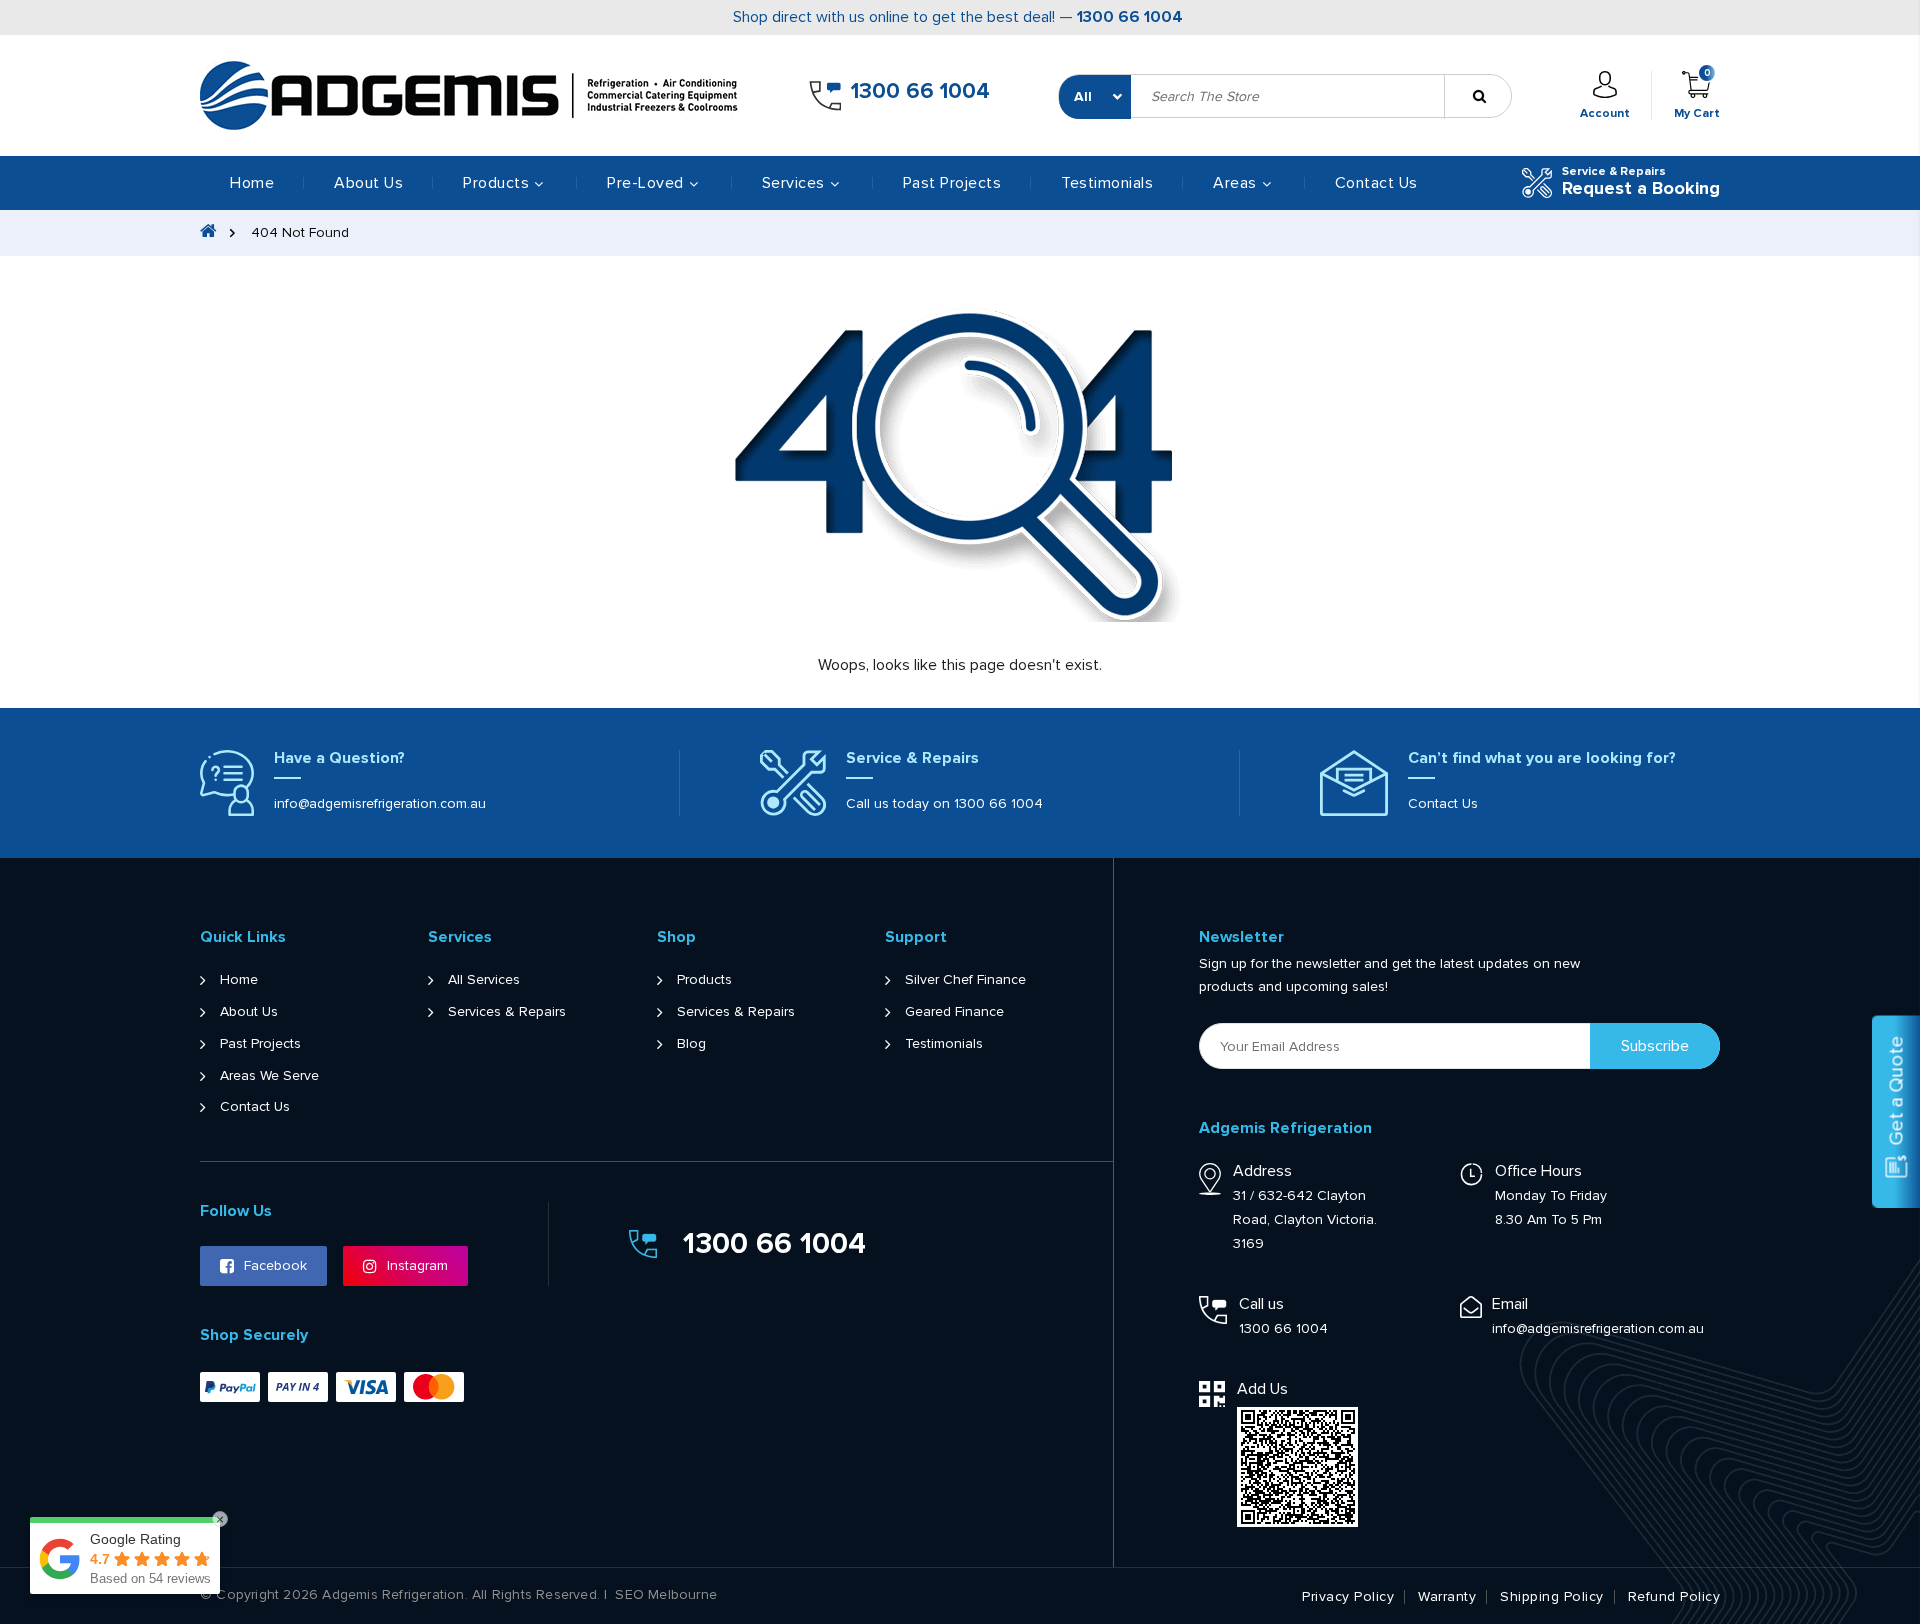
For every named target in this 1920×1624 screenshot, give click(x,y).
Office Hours (1538, 1171)
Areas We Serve (269, 1076)
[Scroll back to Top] (1882, 1521)
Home (252, 183)
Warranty (1447, 1597)
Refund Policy (1674, 1597)
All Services (484, 980)
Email (1510, 1304)
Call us (1261, 1304)
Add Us (1262, 1389)
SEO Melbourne (666, 1595)
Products (704, 980)
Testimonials (1107, 183)
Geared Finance (954, 1012)
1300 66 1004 (1130, 17)
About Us (368, 183)
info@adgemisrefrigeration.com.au (380, 803)
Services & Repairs (507, 1012)
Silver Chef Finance (965, 980)
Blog (691, 1044)
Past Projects (952, 183)
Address (1262, 1171)
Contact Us (1376, 183)
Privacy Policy (1348, 1597)
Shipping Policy (1552, 1597)
